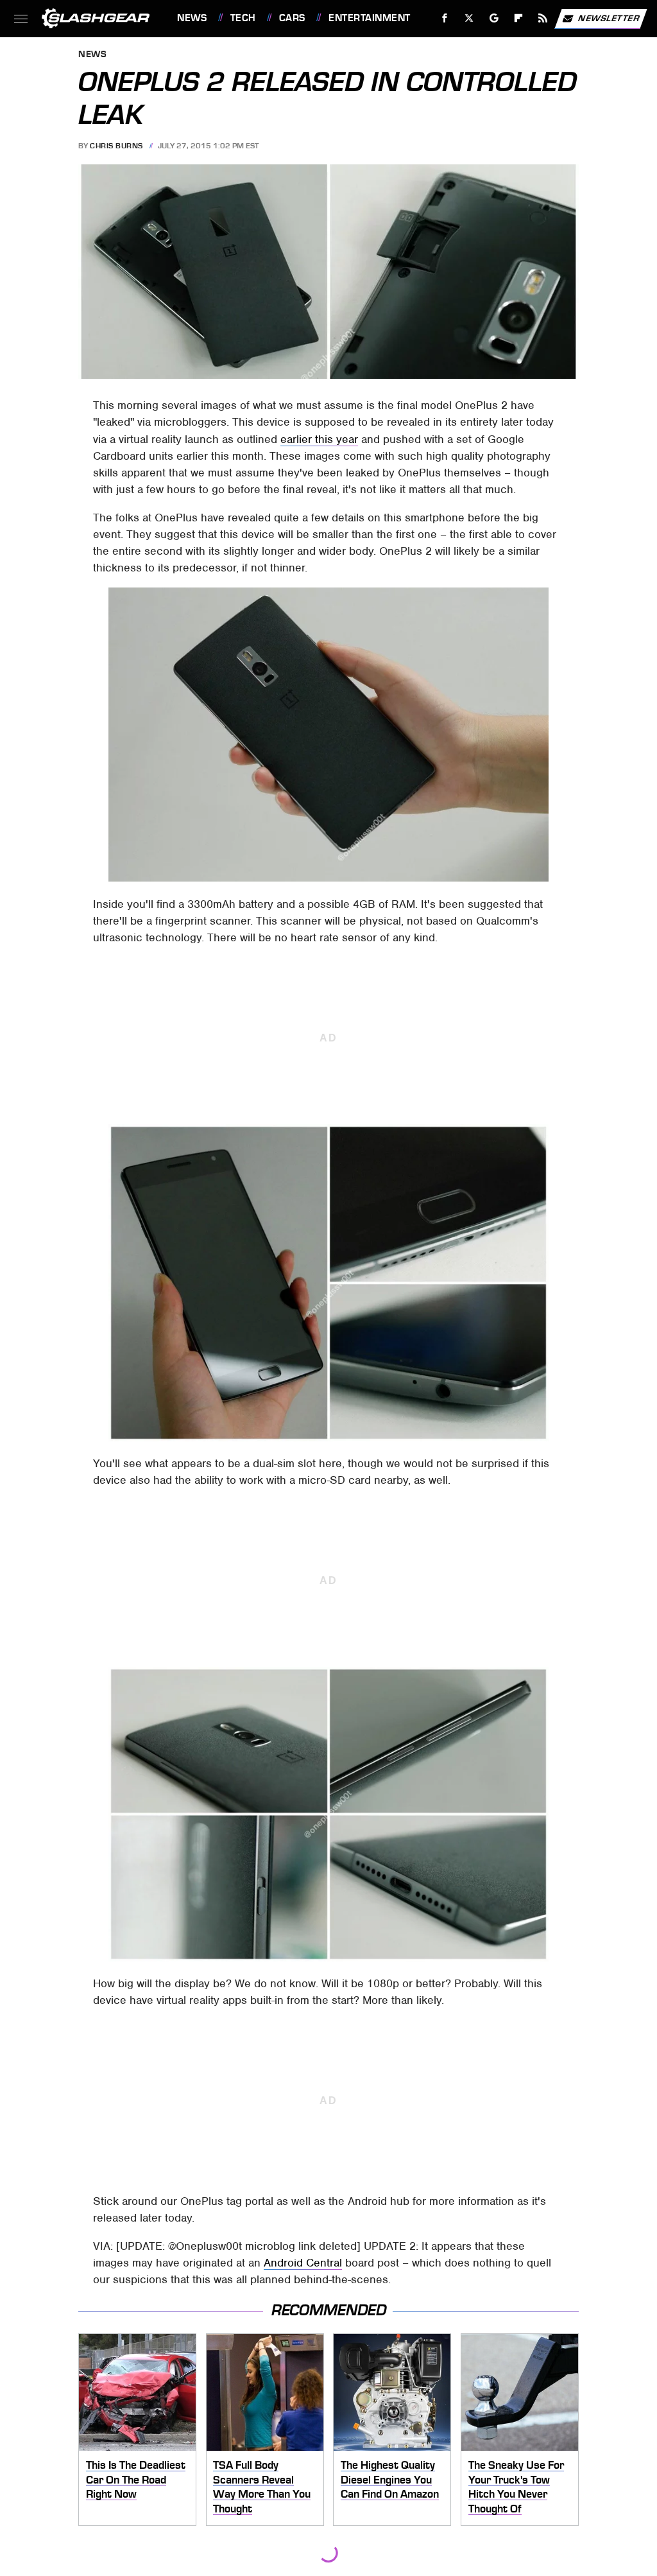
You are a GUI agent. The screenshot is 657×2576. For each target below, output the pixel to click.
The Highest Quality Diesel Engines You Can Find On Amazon (390, 2479)
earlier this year (319, 439)
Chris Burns (116, 146)
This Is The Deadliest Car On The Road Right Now (136, 2479)
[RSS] (543, 18)
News (192, 18)
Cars (292, 18)
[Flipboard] (519, 18)
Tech (243, 18)
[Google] (494, 18)
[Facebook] (445, 18)
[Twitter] (469, 18)
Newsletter (609, 18)
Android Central (303, 2263)
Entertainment (369, 18)
